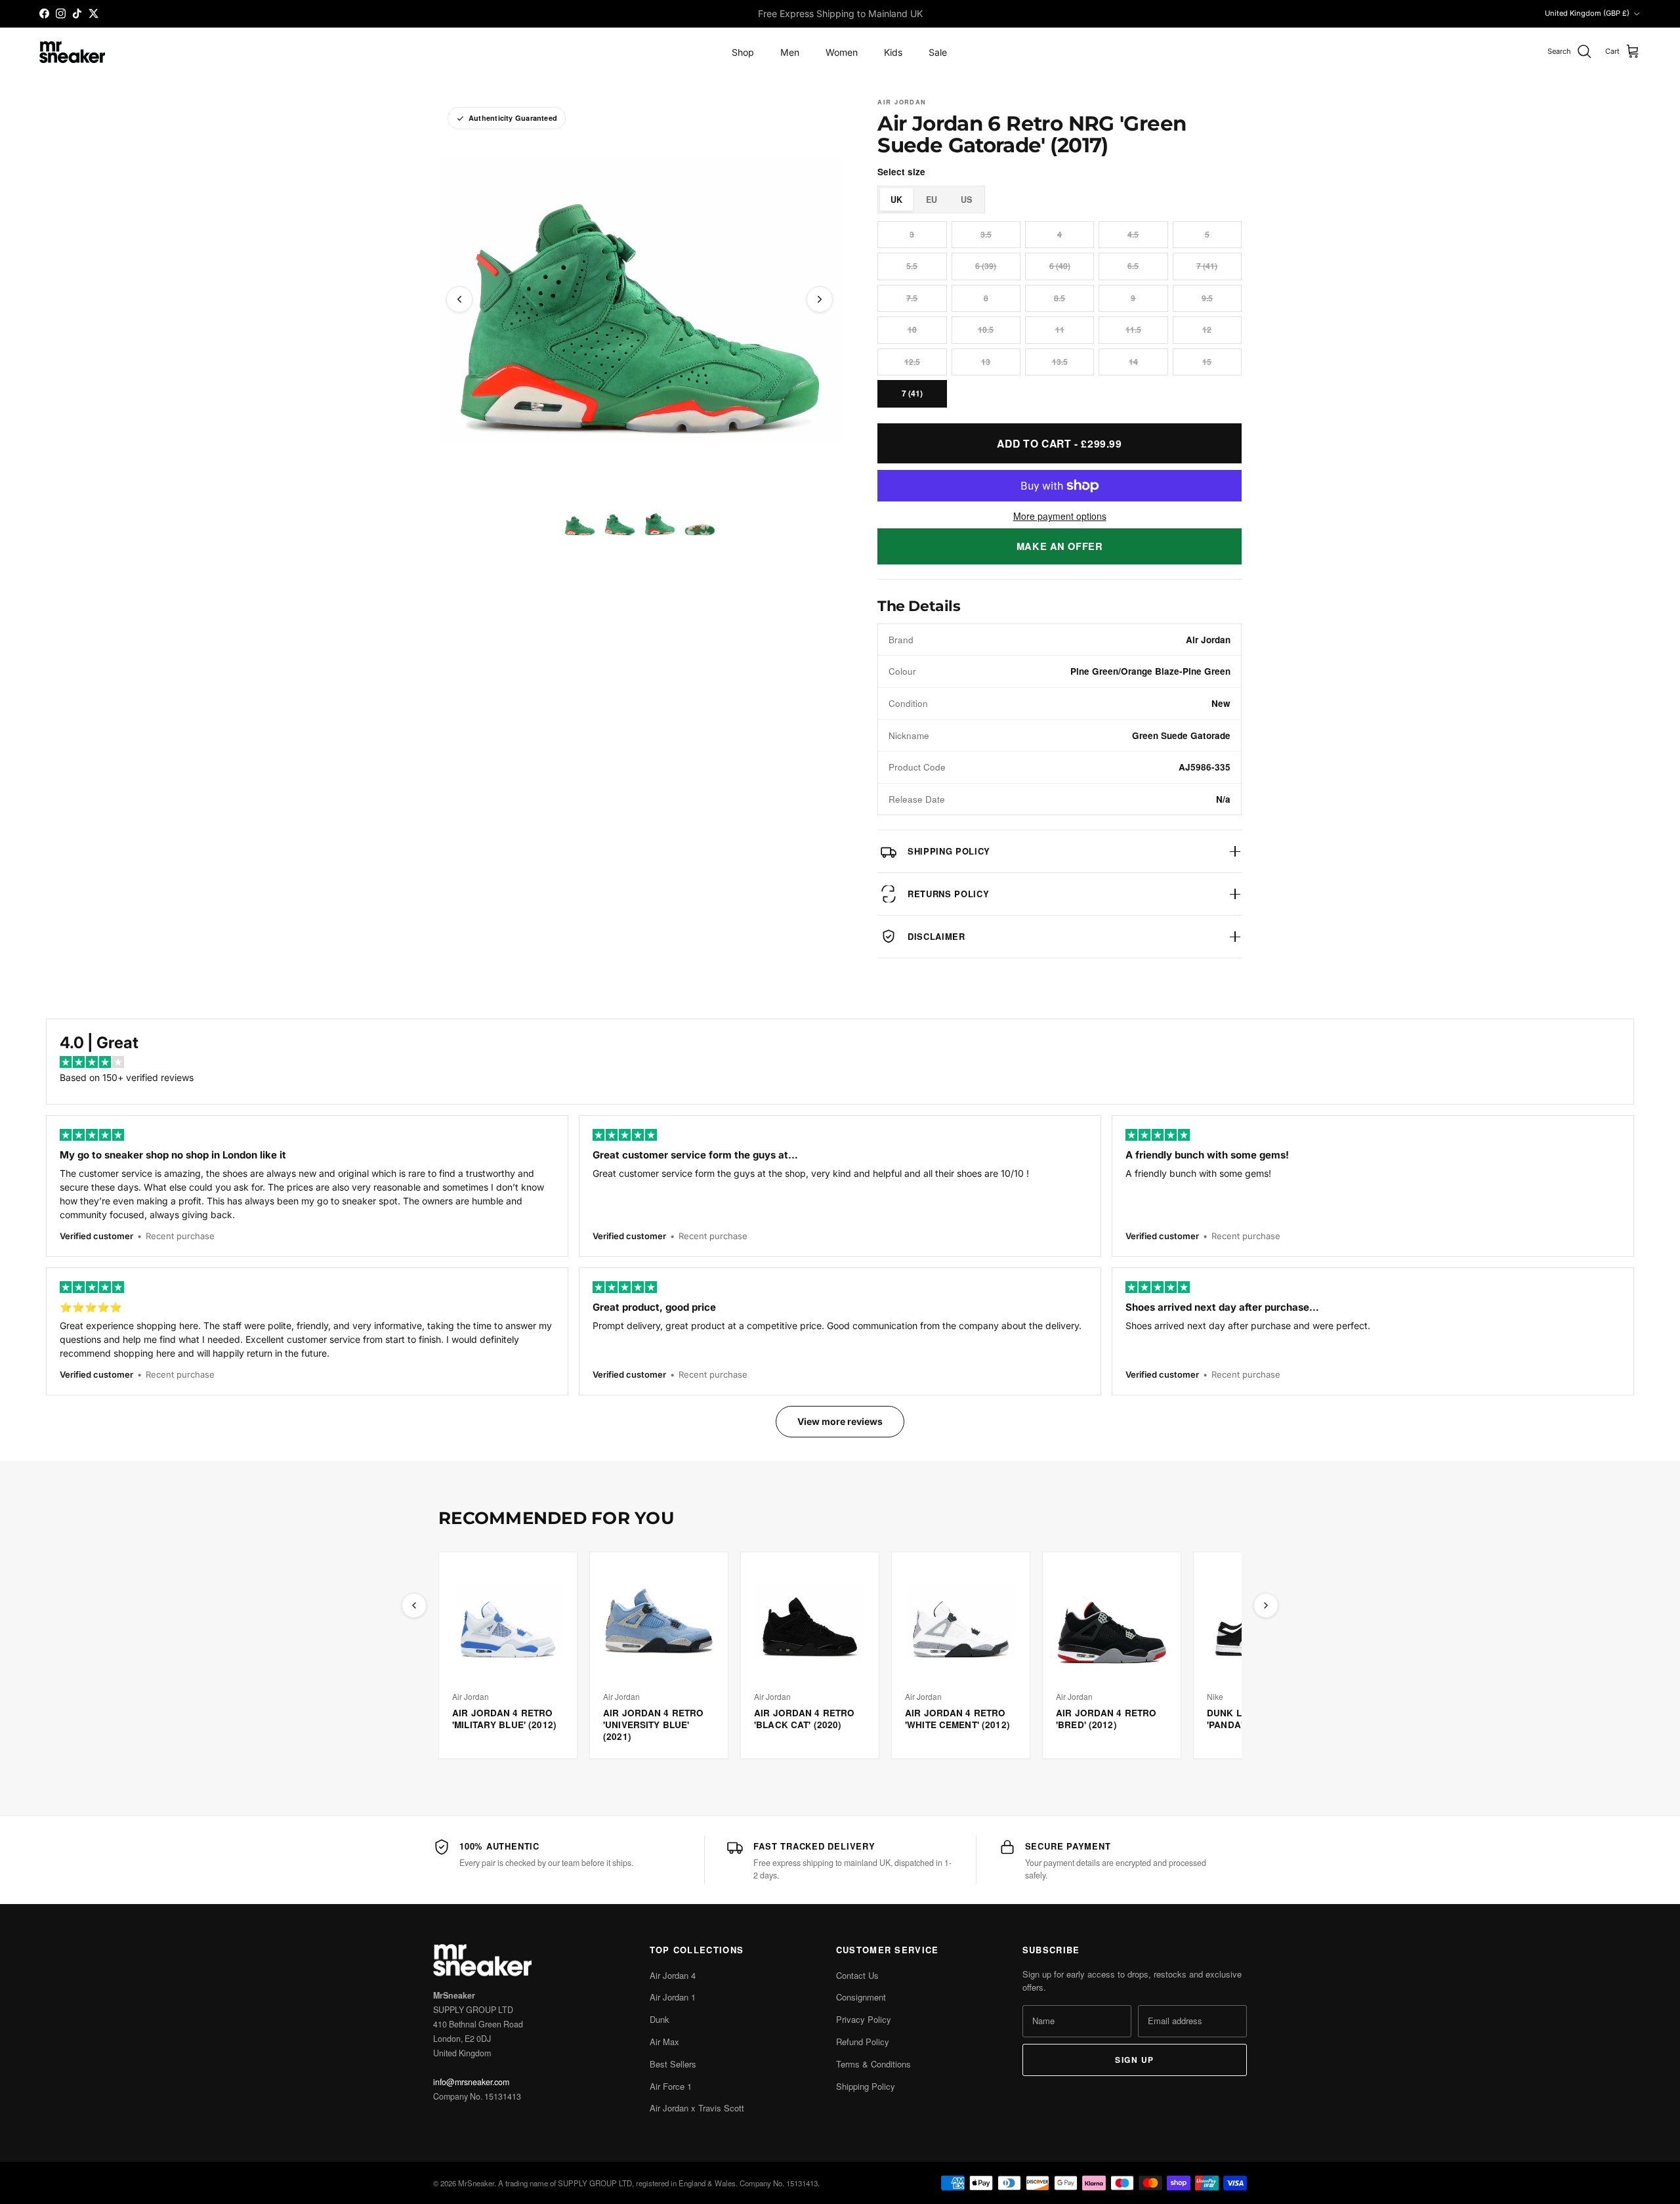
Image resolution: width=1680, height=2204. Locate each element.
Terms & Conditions (873, 2064)
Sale (938, 52)
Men (790, 52)
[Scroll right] (1266, 1605)
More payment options (1060, 516)
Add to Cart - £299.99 (1059, 443)
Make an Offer (1060, 546)
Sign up (1134, 2060)
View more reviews (840, 1421)
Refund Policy (863, 2042)
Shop (743, 52)
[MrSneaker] (72, 52)
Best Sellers (673, 2064)
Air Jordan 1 (673, 1997)
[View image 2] (620, 524)
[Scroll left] (414, 1605)
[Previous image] (459, 299)
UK (896, 200)
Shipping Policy (866, 2086)
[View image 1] (580, 524)
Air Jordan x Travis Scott (697, 2108)
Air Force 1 (671, 2086)
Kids (893, 52)
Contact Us (857, 1975)
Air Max (664, 2042)
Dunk (660, 2019)
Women (842, 52)
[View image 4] (700, 524)
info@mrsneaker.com (471, 2082)
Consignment (861, 1997)
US (966, 200)
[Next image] (820, 299)
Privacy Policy (864, 2019)
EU (932, 200)
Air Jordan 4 (673, 1975)
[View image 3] (660, 524)
